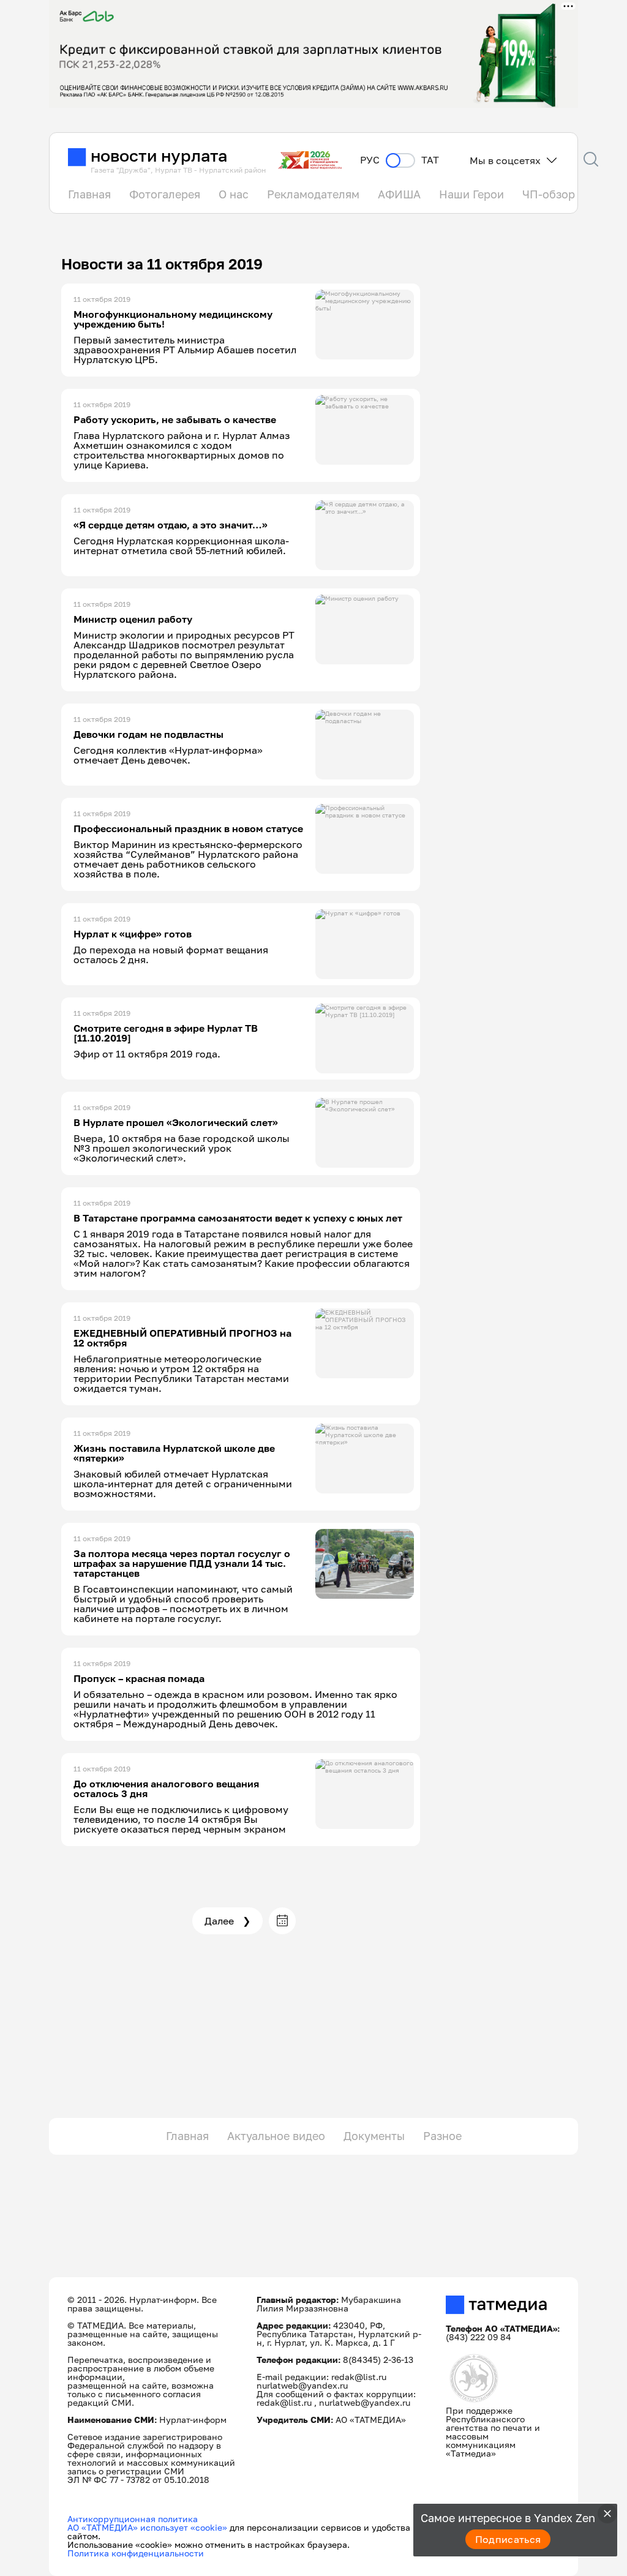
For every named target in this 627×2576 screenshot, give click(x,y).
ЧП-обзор (549, 194)
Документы (374, 2136)
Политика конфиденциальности (136, 2553)
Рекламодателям (313, 194)
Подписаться (508, 2539)
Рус (370, 160)
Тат (430, 160)
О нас (234, 194)
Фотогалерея (165, 194)
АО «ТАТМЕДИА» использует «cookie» (147, 2527)
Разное (442, 2136)
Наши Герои (471, 194)
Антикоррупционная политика (133, 2519)
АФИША (399, 194)
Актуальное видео (276, 2136)
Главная (89, 194)
